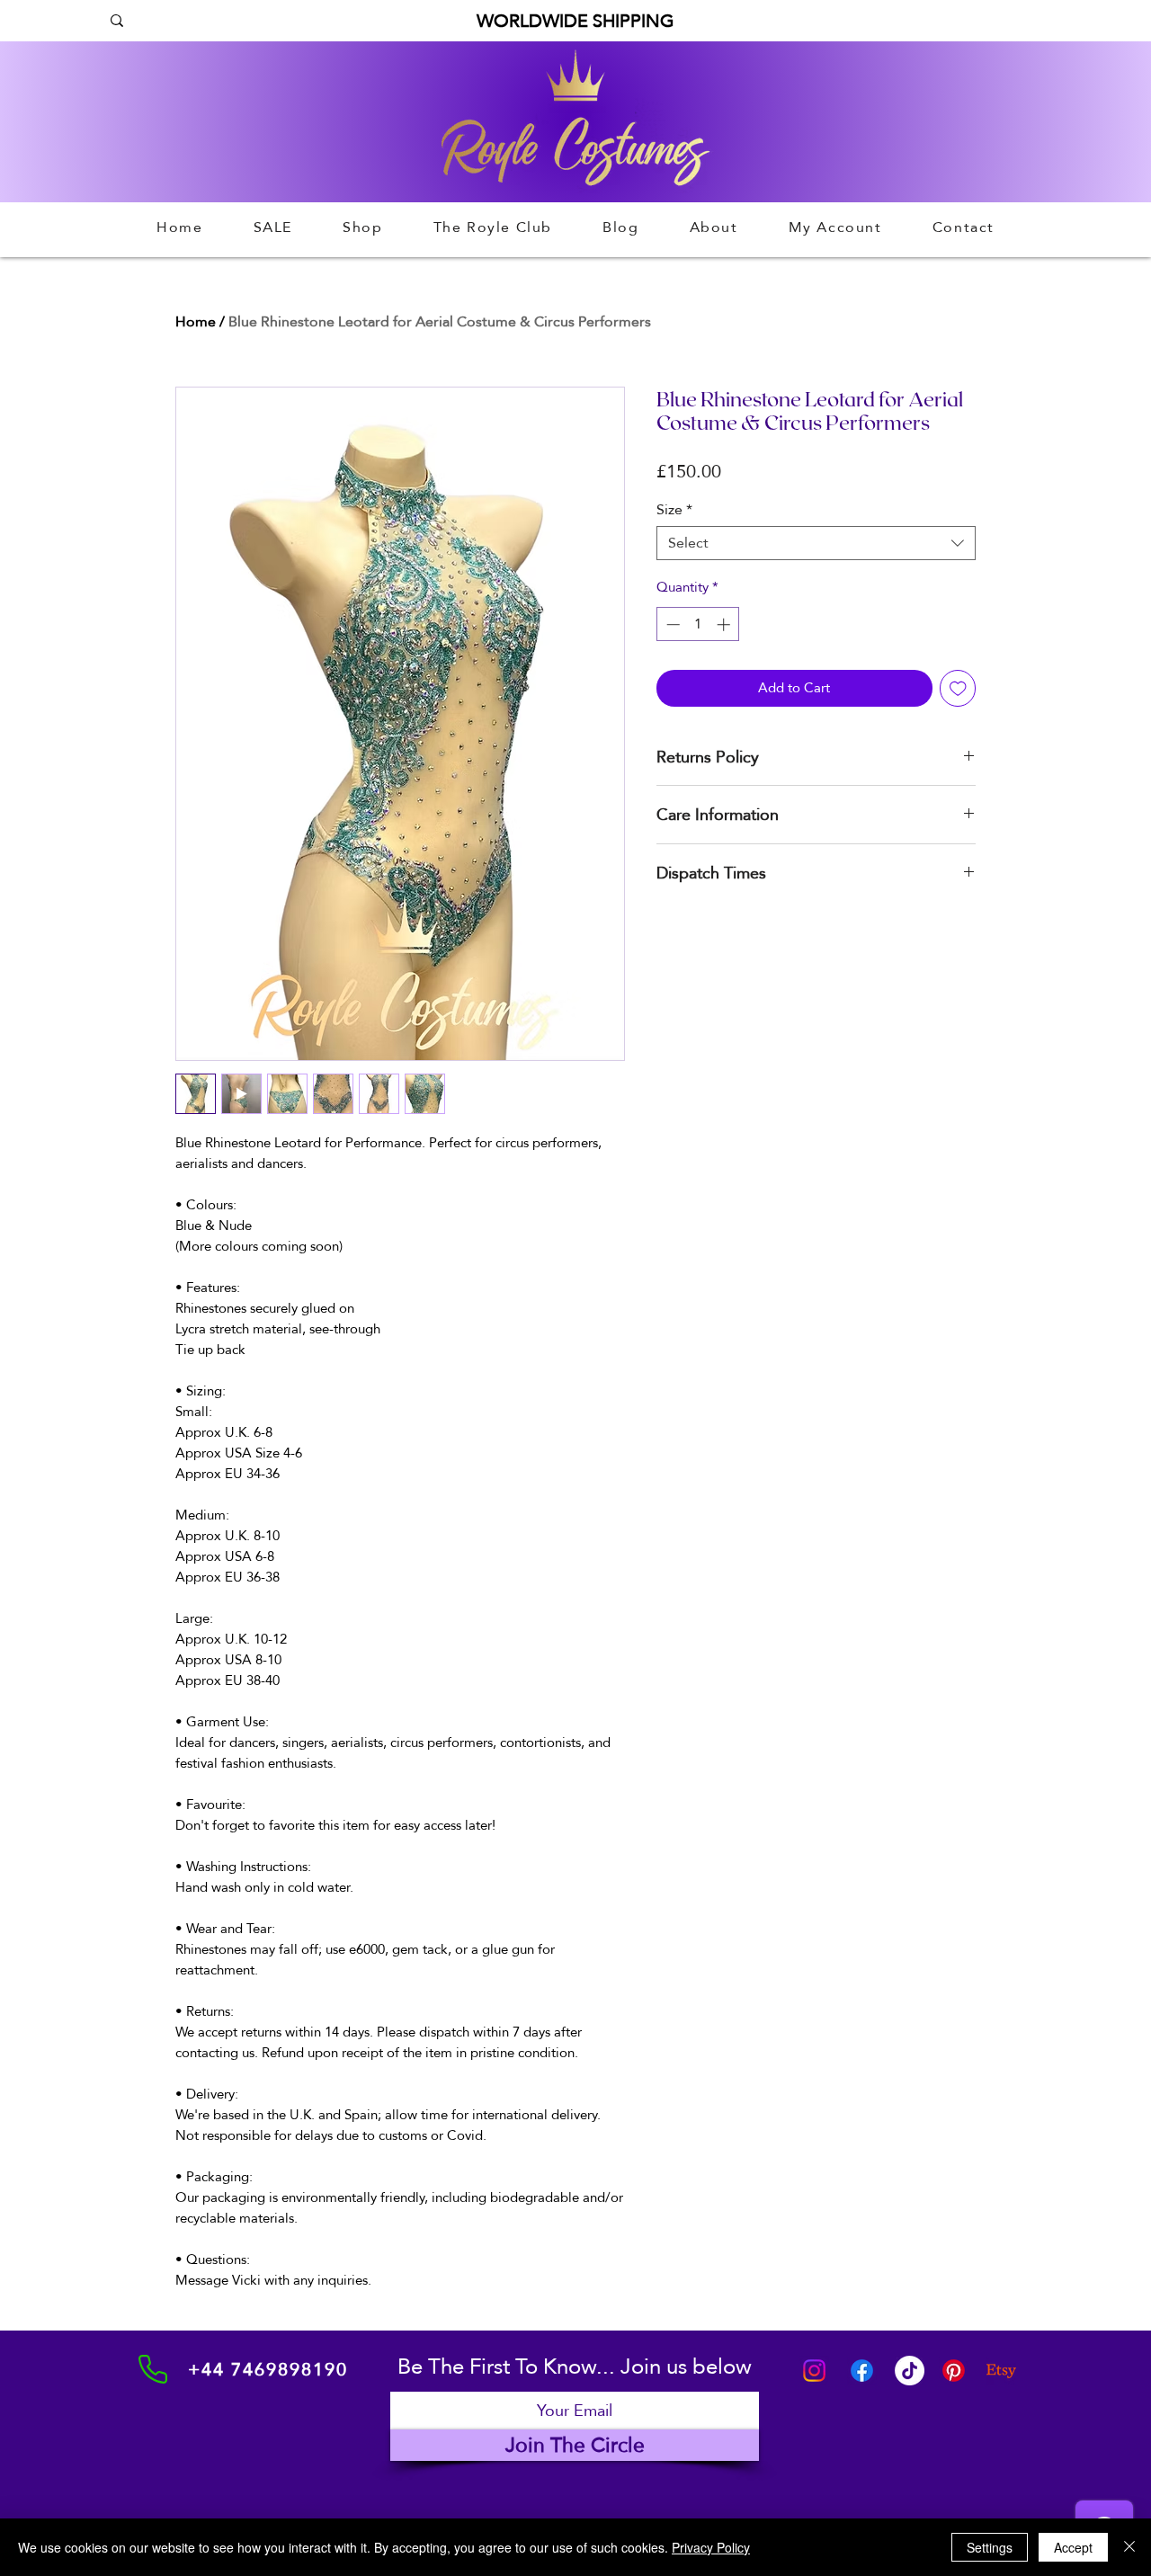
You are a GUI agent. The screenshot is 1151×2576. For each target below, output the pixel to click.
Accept (1073, 2547)
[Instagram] (814, 2371)
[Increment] (725, 624)
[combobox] (816, 543)
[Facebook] (862, 2371)
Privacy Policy (711, 2547)
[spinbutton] (698, 624)
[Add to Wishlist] (958, 688)
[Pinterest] (954, 2371)
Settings (990, 2547)
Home (196, 321)
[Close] (1129, 2547)
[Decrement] (671, 624)
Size (674, 510)
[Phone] (153, 2369)
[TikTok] (910, 2371)
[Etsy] (1001, 2371)
